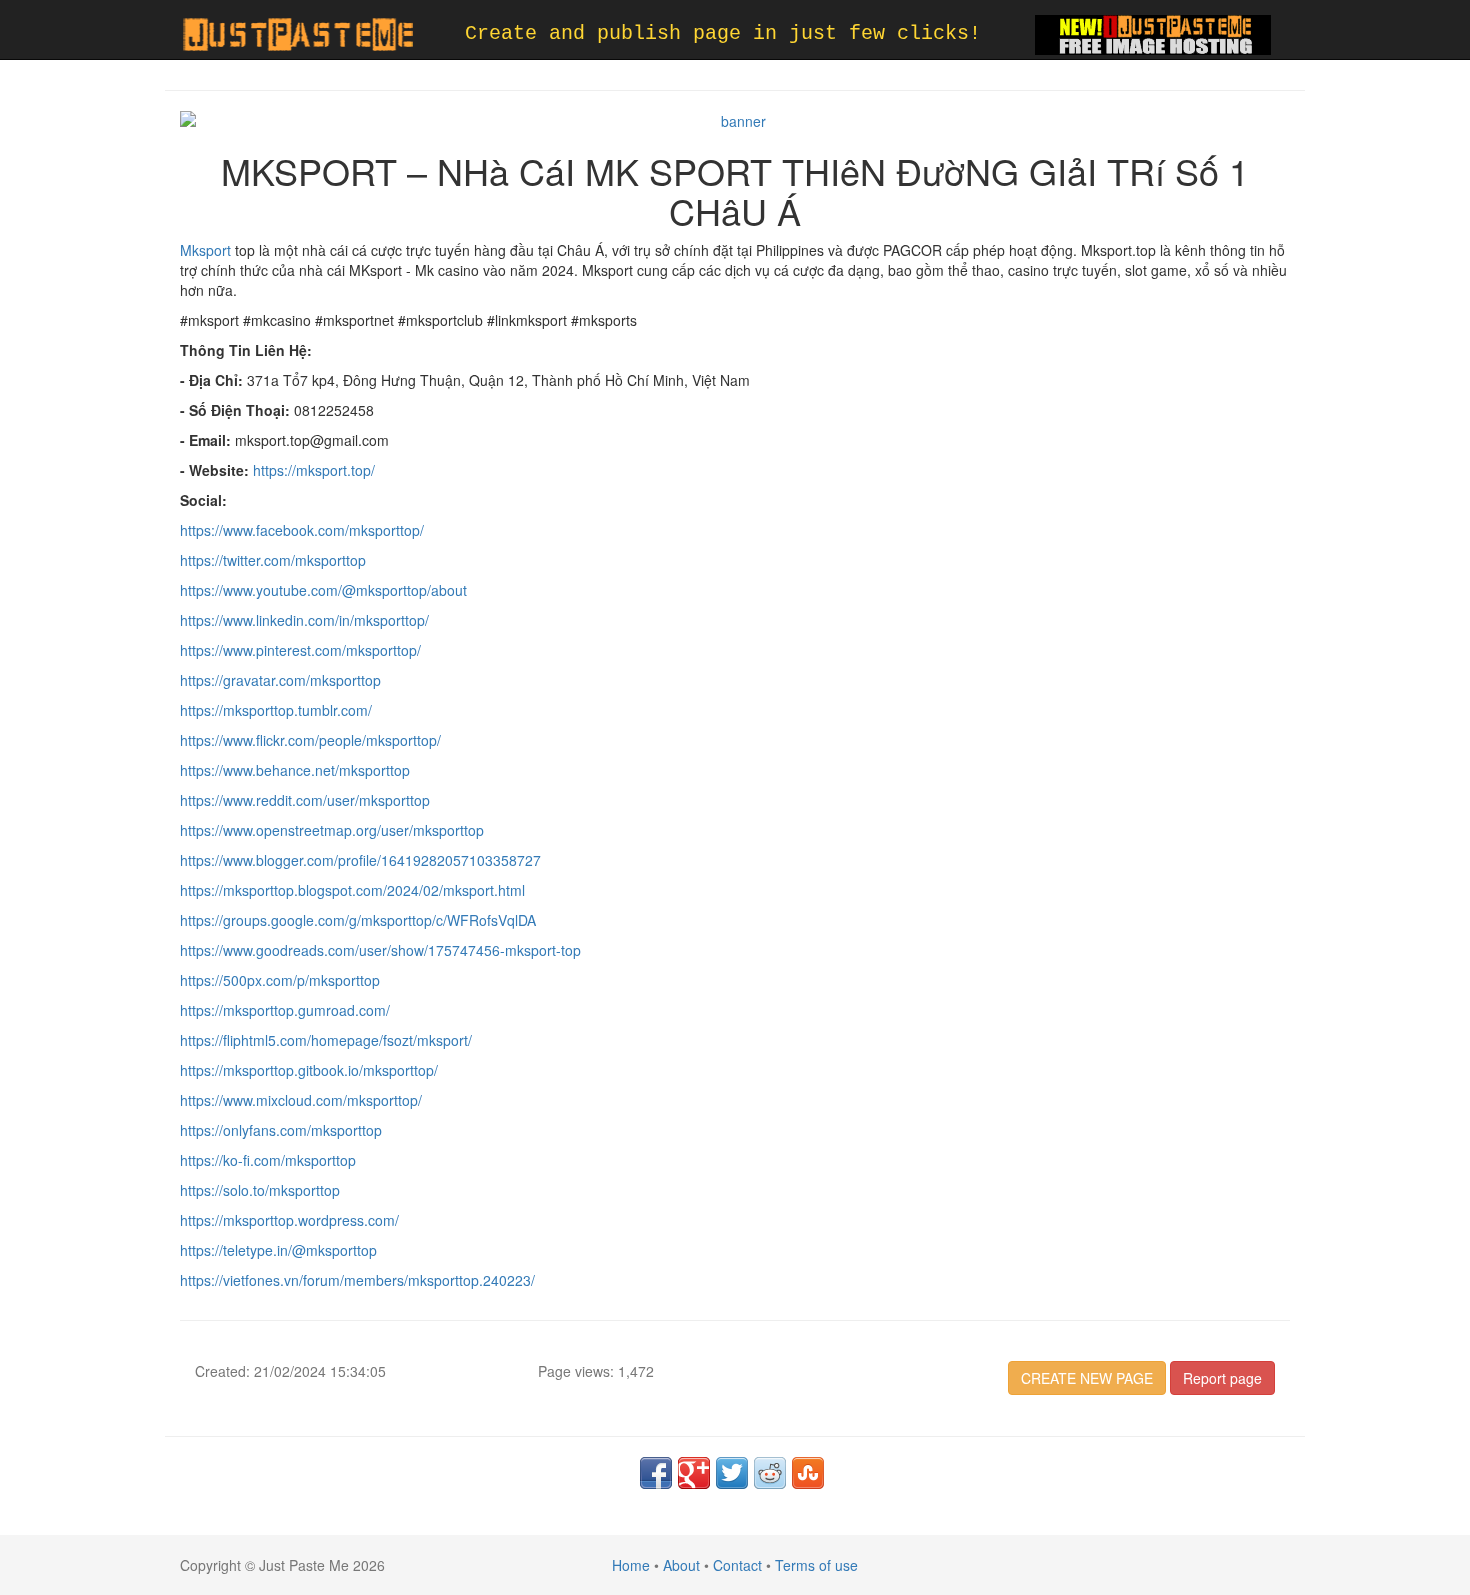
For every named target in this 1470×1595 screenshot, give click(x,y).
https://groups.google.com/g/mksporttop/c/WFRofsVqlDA (358, 920)
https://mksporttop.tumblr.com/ (276, 710)
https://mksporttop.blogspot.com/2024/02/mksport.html (352, 890)
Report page (1222, 1378)
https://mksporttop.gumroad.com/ (285, 1010)
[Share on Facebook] (656, 1473)
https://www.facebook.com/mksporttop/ (302, 530)
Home (631, 1565)
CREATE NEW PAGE (1087, 1378)
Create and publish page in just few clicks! (723, 33)
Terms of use (816, 1565)
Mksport (205, 250)
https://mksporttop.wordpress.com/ (289, 1220)
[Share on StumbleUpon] (808, 1473)
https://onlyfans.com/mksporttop (281, 1130)
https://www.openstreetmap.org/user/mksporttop (332, 830)
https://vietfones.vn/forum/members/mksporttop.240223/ (357, 1280)
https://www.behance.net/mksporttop (295, 770)
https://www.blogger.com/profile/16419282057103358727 (360, 860)
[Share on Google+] (694, 1473)
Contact (737, 1565)
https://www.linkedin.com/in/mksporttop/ (304, 620)
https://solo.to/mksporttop (260, 1190)
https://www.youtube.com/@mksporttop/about (323, 590)
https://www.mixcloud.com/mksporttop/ (301, 1100)
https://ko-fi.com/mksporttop (268, 1160)
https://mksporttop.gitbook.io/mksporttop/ (309, 1070)
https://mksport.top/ (314, 470)
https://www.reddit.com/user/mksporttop (305, 800)
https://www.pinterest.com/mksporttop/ (300, 650)
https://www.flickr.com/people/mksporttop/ (310, 740)
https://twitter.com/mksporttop (273, 560)
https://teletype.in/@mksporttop (278, 1250)
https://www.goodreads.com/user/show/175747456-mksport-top (380, 950)
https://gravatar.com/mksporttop (280, 680)
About (681, 1565)
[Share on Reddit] (770, 1473)
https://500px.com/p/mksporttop (280, 980)
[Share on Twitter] (732, 1473)
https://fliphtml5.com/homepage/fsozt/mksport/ (326, 1040)
